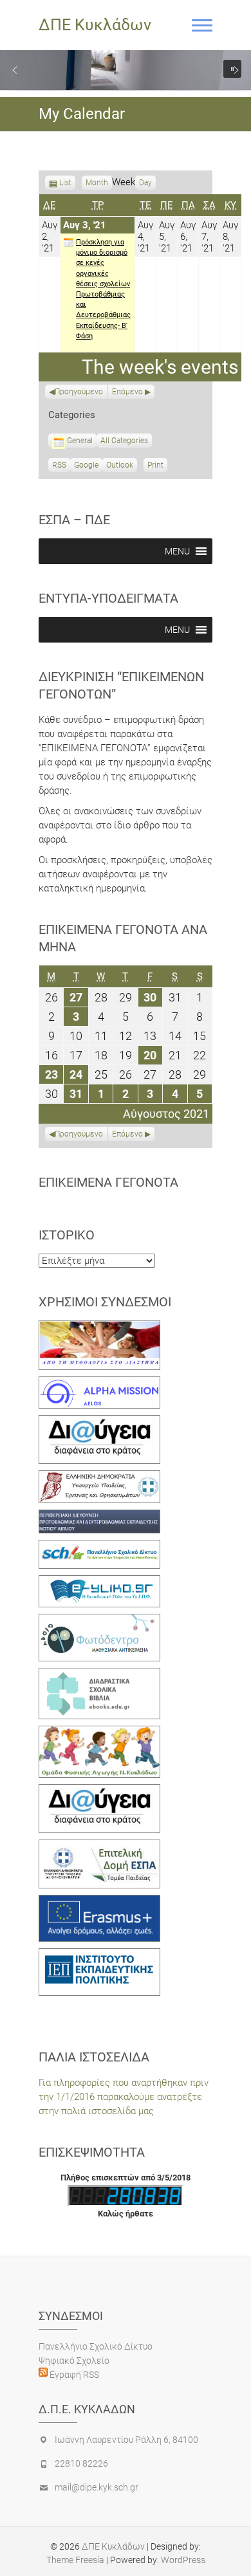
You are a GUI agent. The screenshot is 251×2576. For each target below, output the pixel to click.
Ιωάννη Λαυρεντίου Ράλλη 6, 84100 (126, 2440)
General (80, 441)
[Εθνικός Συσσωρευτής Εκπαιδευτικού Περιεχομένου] (99, 1621)
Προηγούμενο (79, 392)
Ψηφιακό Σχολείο (74, 2361)
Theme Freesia (75, 2560)
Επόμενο (127, 392)
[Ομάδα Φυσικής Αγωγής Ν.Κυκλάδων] (99, 1733)
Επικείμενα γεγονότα (108, 1182)
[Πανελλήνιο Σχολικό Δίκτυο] (99, 1547)
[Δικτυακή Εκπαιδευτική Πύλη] (99, 1582)
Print (157, 466)
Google (86, 466)
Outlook (120, 466)
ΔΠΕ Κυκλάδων (95, 25)
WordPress (183, 2560)
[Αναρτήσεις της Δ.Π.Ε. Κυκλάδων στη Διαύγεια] (99, 1422)
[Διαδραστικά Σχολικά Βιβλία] (99, 1675)
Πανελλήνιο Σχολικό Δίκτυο (96, 2346)
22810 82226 (81, 2463)
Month (97, 183)
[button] (15, 70)
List (65, 184)
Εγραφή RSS (73, 2375)
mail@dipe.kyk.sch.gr (97, 2487)
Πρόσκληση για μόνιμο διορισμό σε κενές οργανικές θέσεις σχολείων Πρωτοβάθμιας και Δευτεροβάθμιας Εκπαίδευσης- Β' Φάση (103, 289)
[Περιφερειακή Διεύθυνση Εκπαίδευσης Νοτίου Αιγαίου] (99, 1517)
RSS (59, 465)
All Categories (124, 441)
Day (145, 183)
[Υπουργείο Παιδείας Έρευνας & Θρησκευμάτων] (99, 1477)
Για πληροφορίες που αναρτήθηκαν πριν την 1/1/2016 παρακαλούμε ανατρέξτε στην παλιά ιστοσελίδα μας (124, 2097)
